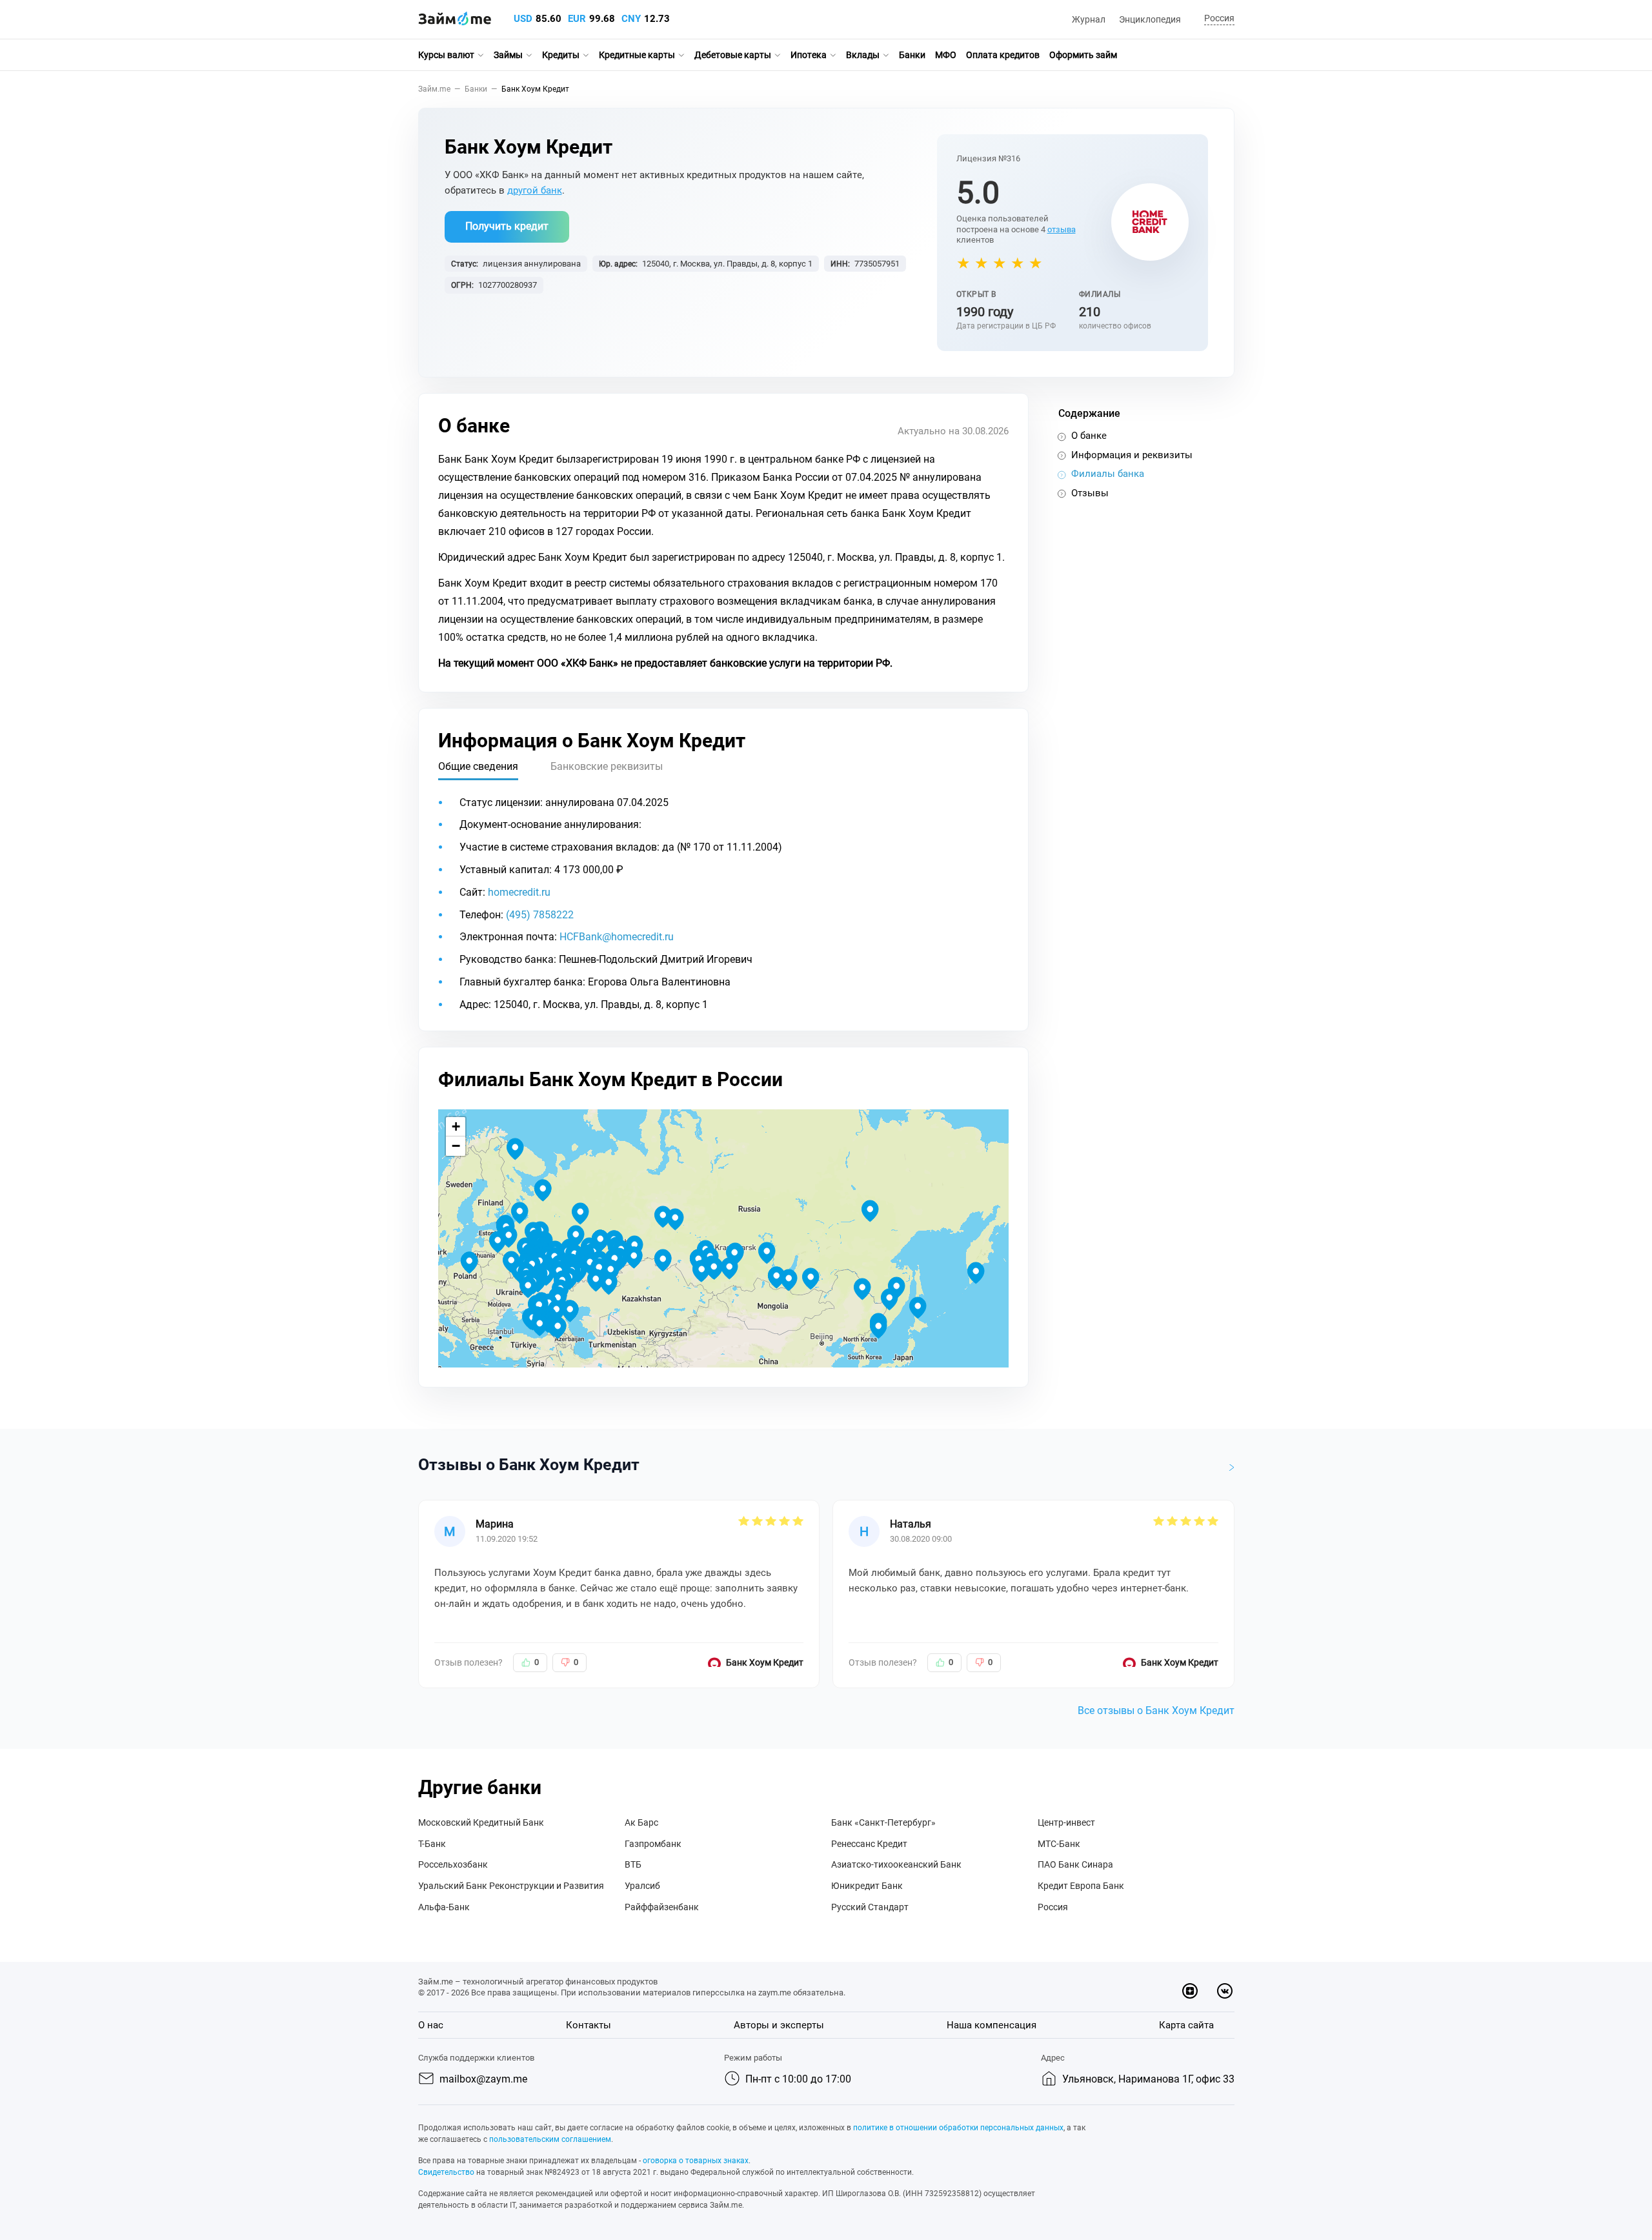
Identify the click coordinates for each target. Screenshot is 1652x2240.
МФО (946, 55)
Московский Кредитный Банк (481, 1822)
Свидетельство (446, 2172)
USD (523, 19)
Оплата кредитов (1003, 55)
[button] (1217, 19)
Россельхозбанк (453, 1864)
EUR (577, 19)
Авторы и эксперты (779, 2025)
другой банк (535, 190)
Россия (1053, 1907)
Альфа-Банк (444, 1907)
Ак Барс (641, 1822)
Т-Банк (432, 1844)
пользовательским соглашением (550, 2139)
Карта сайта (1186, 2025)
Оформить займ (1083, 55)
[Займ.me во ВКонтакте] (1225, 1991)
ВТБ (633, 1864)
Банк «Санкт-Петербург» (883, 1822)
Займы (508, 55)
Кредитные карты (637, 55)
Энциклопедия (1150, 19)
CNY (631, 19)
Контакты (589, 2025)
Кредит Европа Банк (1081, 1886)
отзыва (1062, 229)
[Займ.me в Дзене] (1190, 1991)
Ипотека (809, 55)
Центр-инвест (1066, 1822)
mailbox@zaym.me (483, 2079)
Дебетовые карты (733, 55)
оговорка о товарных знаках (696, 2161)
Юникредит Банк (867, 1886)
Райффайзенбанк (662, 1907)
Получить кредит (507, 226)
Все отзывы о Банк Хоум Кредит (1156, 1710)
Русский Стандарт (870, 1907)
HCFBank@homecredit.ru (617, 937)
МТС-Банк (1059, 1844)
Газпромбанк (653, 1844)
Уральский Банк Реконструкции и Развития (511, 1886)
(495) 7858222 (540, 915)
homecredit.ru (519, 892)
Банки (912, 55)
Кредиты (561, 55)
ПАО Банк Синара (1075, 1864)
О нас (431, 2025)
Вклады (863, 55)
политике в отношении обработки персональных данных (958, 2128)
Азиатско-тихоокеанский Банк (896, 1864)
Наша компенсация (992, 2025)
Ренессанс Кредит (869, 1844)
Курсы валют (446, 55)
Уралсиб (642, 1886)
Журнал (1089, 19)
